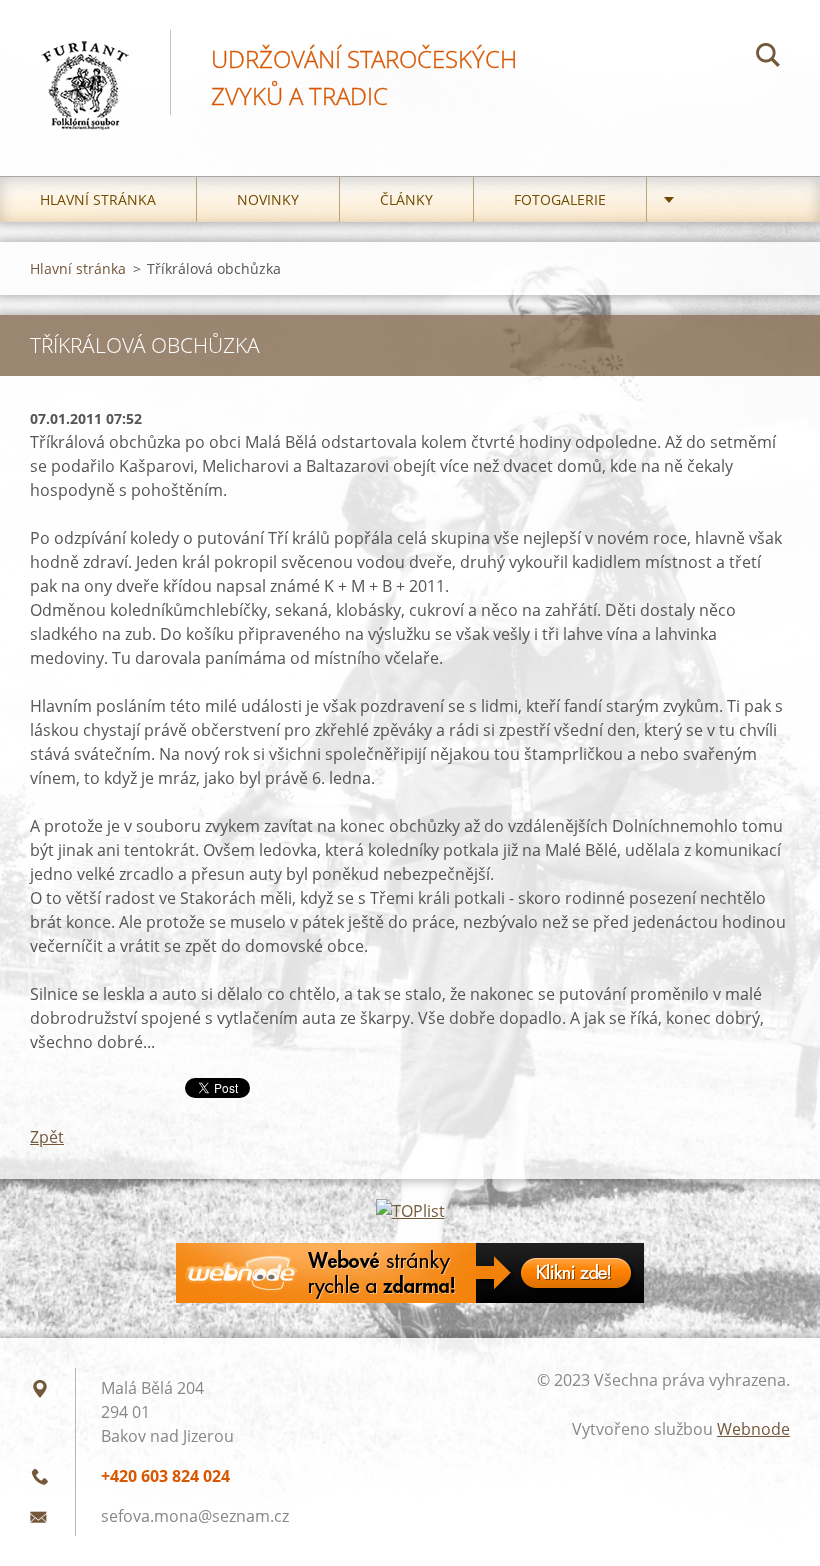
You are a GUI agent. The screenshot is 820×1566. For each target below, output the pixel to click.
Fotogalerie (560, 199)
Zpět (47, 1137)
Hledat (768, 58)
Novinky (268, 199)
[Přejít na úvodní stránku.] (85, 68)
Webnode (753, 1429)
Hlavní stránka (98, 199)
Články (406, 199)
